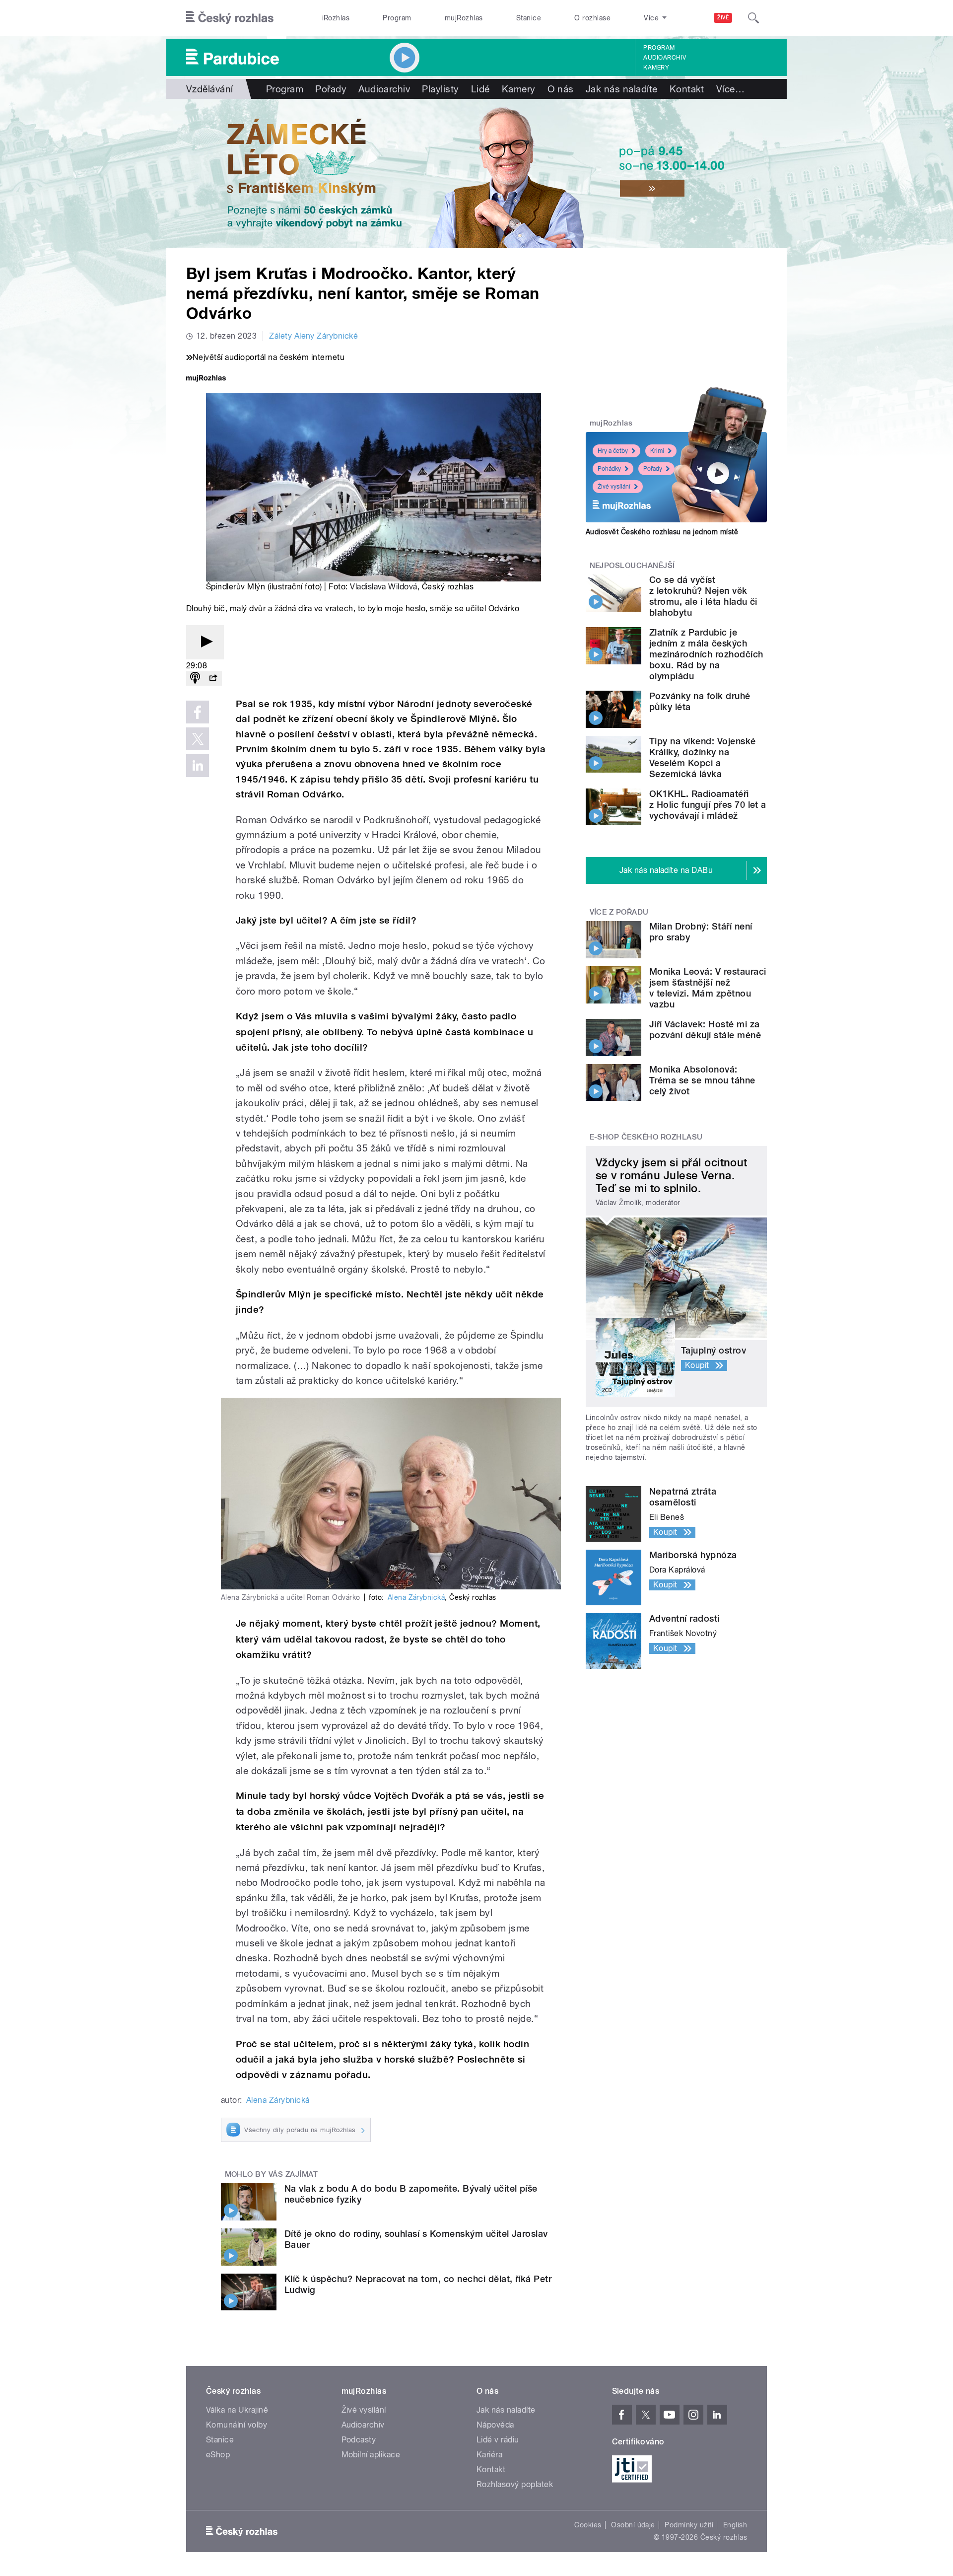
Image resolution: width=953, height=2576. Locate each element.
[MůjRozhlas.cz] (206, 379)
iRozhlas (336, 18)
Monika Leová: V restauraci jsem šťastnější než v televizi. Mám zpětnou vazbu (708, 988)
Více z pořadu (619, 912)
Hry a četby (613, 451)
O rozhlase (592, 18)
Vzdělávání (210, 89)
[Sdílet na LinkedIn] (198, 766)
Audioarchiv (665, 58)
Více (730, 89)
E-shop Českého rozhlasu (646, 1137)
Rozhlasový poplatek (515, 2484)
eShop (218, 2455)
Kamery (656, 68)
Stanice (529, 18)
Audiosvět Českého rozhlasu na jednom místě (662, 532)
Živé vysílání (614, 487)
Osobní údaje (633, 2525)
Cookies (588, 2525)
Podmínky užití (689, 2525)
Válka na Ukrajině (237, 2410)
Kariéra (489, 2455)
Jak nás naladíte (622, 89)
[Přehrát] (205, 642)
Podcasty (359, 2440)
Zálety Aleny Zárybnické (313, 336)
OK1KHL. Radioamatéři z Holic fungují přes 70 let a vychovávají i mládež (708, 805)
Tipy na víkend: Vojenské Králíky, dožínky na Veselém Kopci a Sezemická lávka (703, 757)
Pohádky (609, 469)
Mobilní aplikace (371, 2455)
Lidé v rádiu (498, 2440)
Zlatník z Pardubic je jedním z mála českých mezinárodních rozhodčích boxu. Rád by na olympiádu (706, 654)
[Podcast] (195, 679)
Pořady (331, 89)
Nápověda (495, 2425)
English (735, 2525)
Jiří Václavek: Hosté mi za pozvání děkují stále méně (705, 1030)
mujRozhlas (464, 18)
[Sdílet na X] (198, 739)
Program (397, 18)
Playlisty (440, 89)
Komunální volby (237, 2425)
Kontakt (687, 89)
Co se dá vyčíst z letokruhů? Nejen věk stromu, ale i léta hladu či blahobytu (703, 596)
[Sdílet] (213, 679)
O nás (561, 89)
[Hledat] (753, 18)
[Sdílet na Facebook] (198, 712)
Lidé (480, 89)
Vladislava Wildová (384, 587)
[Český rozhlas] (230, 18)
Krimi (657, 451)
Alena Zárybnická (416, 1597)
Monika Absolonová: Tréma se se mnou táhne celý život (702, 1080)
